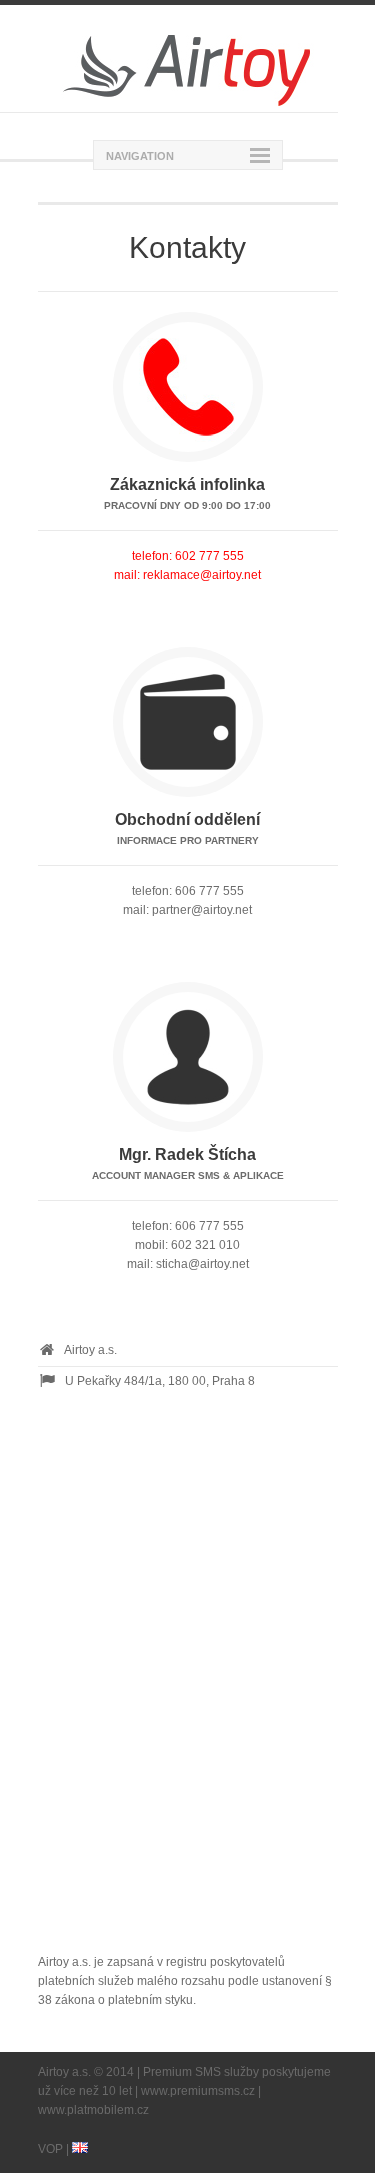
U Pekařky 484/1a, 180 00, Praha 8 (160, 1381)
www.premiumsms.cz (198, 2091)
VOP (50, 2149)
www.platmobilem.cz (93, 2110)
